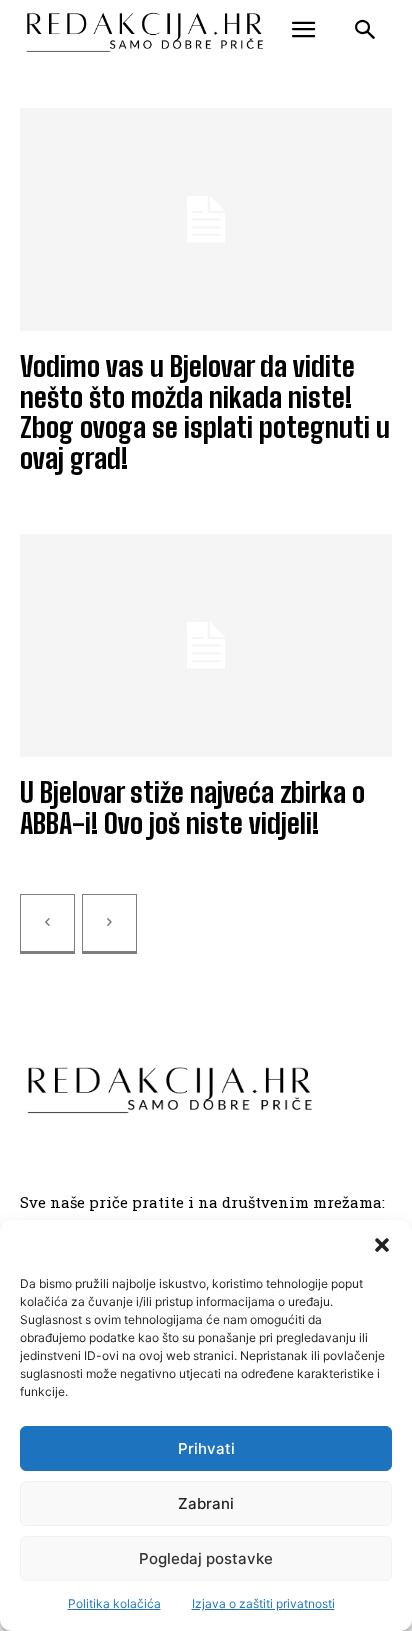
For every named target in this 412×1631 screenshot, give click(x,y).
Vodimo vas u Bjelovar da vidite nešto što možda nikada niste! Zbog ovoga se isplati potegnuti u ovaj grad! (205, 412)
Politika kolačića (114, 1603)
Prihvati (206, 1448)
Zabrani (206, 1503)
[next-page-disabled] (109, 924)
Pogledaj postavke (206, 1558)
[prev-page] (47, 924)
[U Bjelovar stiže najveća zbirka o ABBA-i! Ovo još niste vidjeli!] (206, 645)
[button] (382, 1245)
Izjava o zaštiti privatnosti (263, 1603)
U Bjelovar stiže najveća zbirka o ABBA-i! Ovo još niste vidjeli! (192, 807)
